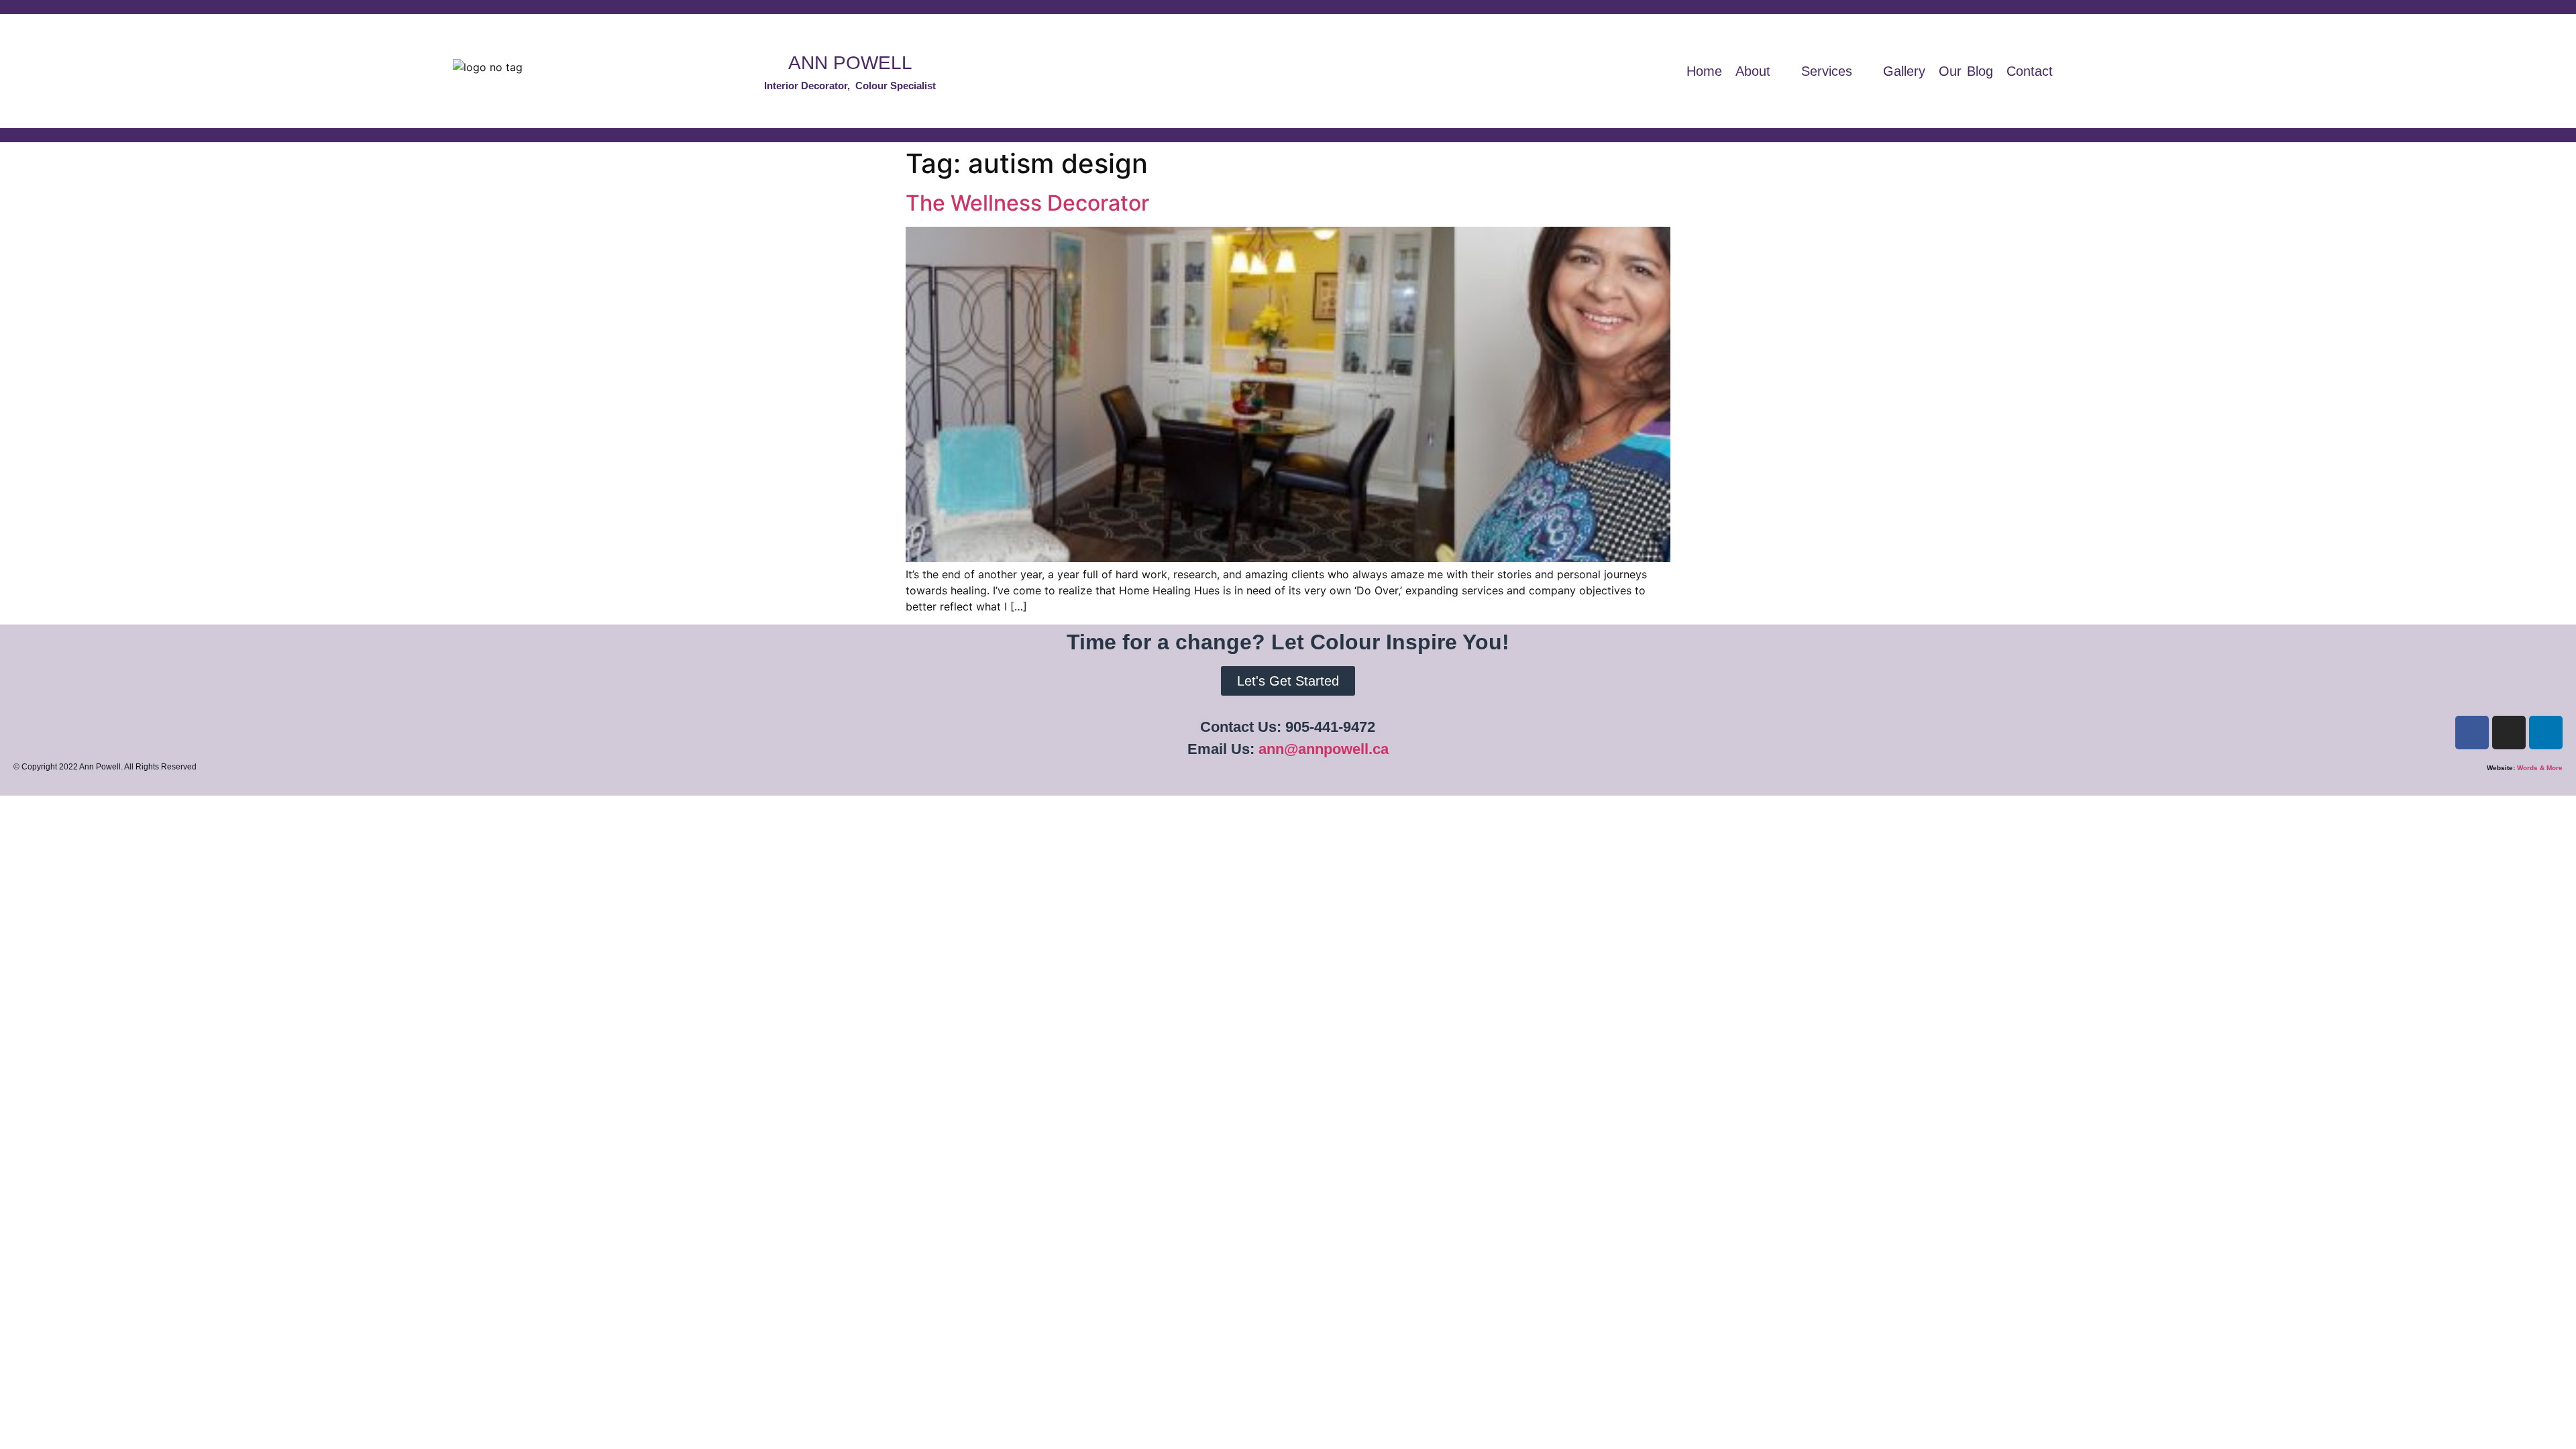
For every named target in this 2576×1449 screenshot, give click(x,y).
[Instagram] (2509, 733)
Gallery (1904, 71)
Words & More (2540, 768)
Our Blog (1966, 71)
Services (1827, 71)
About (1753, 71)
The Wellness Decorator (1027, 203)
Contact (2030, 71)
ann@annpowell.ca (1324, 749)
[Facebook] (2472, 733)
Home (1704, 71)
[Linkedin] (2546, 733)
